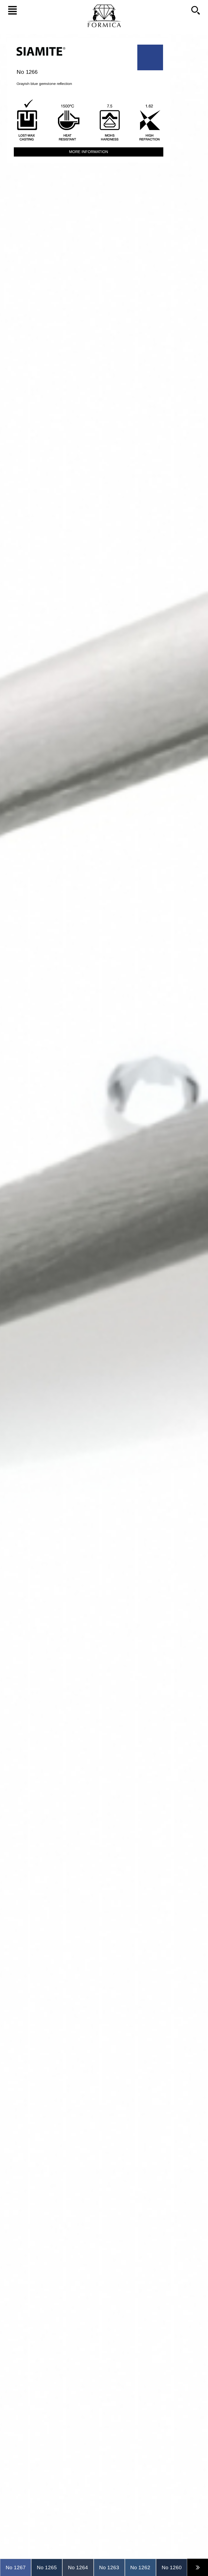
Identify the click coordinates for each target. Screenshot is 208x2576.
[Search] (198, 10)
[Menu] (10, 10)
